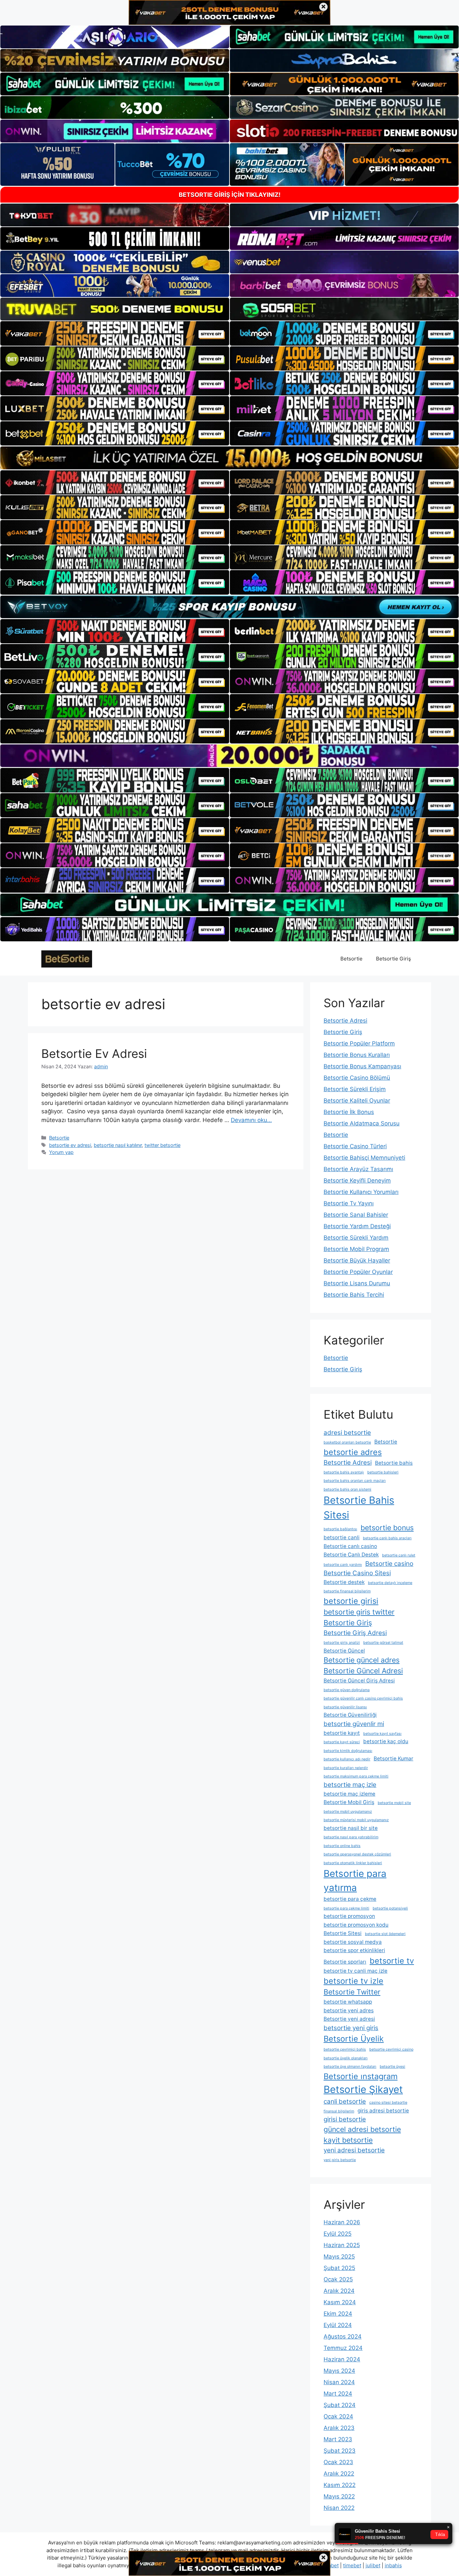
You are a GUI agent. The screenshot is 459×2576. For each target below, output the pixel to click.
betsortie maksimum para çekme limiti (356, 1776)
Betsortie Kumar (393, 1758)
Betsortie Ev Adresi (94, 1054)
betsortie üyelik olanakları (346, 2058)
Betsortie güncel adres (362, 1660)
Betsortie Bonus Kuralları (357, 1055)
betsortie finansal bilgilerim (347, 1591)
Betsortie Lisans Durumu (357, 1283)
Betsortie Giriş (393, 959)
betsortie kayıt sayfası (382, 1734)
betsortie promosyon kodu (356, 1925)
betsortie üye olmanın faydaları (350, 2067)
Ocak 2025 (338, 2279)
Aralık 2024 (339, 2291)
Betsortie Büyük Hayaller (357, 1260)
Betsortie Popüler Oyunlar (358, 1272)
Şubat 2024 (340, 2405)
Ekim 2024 (338, 2314)
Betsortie (351, 959)
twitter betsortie (162, 1145)
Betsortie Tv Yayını (349, 1203)
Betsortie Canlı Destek (351, 1555)
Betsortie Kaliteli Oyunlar (357, 1101)
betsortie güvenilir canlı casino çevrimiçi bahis (363, 1698)
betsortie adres (353, 1452)
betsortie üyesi (392, 2067)
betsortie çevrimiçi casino (391, 2049)
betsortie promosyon (349, 1916)
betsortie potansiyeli (390, 1908)
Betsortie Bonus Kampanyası (362, 1066)
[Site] (115, 333)
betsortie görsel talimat (383, 1643)
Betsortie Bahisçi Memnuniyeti (364, 1158)
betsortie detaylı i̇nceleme (390, 1583)
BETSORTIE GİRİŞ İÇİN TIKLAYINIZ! (230, 195)
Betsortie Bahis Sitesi (359, 1508)
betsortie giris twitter (359, 1612)
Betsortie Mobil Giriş (349, 1802)
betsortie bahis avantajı (344, 1472)
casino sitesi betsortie (388, 2102)
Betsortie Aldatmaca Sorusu (362, 1123)
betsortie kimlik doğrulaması (348, 1751)
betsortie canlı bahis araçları (387, 1538)
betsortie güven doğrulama (347, 1690)
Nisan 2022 (339, 2508)
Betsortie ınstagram (361, 2076)
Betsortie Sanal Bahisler (356, 1215)
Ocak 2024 (338, 2416)
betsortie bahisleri (383, 1472)
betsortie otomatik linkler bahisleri (353, 1863)
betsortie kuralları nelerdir (346, 1768)
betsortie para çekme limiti (346, 1908)
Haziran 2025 (342, 2245)
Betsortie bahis (394, 1463)
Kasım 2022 (340, 2485)
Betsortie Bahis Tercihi (354, 1295)
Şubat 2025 (339, 2268)
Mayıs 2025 (339, 2257)
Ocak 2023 (338, 2462)
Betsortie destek (344, 1582)
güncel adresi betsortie (362, 2129)
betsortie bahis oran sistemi (347, 1489)
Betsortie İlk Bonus (349, 1112)
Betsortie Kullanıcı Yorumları (361, 1192)
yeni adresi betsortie (354, 2150)
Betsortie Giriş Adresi (355, 1633)
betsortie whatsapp (348, 2002)
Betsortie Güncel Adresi (363, 1671)
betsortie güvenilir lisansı (345, 1707)
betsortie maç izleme (349, 1794)
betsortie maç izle (350, 1785)
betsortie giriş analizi (342, 1643)
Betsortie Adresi (345, 1021)
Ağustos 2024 (343, 2336)
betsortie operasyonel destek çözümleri (357, 1854)
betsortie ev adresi (70, 1145)
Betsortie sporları (345, 1962)
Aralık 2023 (339, 2428)
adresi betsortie (347, 1433)
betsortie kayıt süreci (342, 1742)
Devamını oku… (251, 1120)
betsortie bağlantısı (340, 1529)
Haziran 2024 (342, 2359)
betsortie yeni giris (351, 2028)
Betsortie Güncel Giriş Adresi (359, 1681)
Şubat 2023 (340, 2451)
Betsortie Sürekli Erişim (355, 1089)
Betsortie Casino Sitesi (357, 1573)
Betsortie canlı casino (350, 1546)
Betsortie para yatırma (355, 1881)
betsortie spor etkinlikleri (354, 1950)
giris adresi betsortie (383, 2111)
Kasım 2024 (340, 2302)
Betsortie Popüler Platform (359, 1043)
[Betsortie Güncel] (67, 958)
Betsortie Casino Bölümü (357, 1078)
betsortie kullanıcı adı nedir (347, 1759)
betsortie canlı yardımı (343, 1565)
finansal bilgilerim (339, 2111)
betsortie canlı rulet (399, 1555)
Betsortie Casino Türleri (355, 1146)
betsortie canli (342, 1537)
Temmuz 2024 (343, 2348)
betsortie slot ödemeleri (385, 1934)
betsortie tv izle (353, 1981)
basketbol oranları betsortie (347, 1442)
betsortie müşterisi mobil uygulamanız (356, 1820)
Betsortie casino (389, 1564)
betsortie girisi (351, 1601)
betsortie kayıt (342, 1733)
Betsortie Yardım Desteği (357, 1226)
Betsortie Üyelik (354, 2039)
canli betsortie (345, 2101)
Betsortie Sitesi (343, 1933)
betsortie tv (392, 1961)
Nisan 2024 (339, 2382)
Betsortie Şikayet (363, 2089)
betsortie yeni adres (349, 2010)
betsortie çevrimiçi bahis (345, 2049)
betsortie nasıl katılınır (118, 1145)
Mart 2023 (338, 2439)
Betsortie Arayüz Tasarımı (358, 1169)
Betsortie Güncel (344, 1651)
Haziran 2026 (342, 2222)
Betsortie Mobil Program (356, 1249)
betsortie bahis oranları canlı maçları (355, 1481)
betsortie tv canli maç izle (356, 1971)
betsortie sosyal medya (353, 1942)
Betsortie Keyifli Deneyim (357, 1180)
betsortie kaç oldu (386, 1741)
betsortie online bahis (342, 1846)
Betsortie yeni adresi (349, 2019)
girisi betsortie (345, 2119)
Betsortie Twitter (352, 1992)
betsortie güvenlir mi (354, 1724)
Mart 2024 (338, 2394)
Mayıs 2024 (339, 2371)
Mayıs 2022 (339, 2496)
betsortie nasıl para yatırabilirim (351, 1837)
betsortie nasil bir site (351, 1828)
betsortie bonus (387, 1528)
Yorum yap (61, 1152)
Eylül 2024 (338, 2325)
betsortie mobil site (394, 1803)
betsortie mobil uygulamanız (348, 1812)
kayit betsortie (348, 2140)
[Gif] (229, 458)
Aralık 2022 (339, 2474)
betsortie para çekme (350, 1899)
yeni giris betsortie (340, 2160)
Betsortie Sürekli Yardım (356, 1238)
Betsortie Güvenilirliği (350, 1715)
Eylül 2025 (338, 2234)
